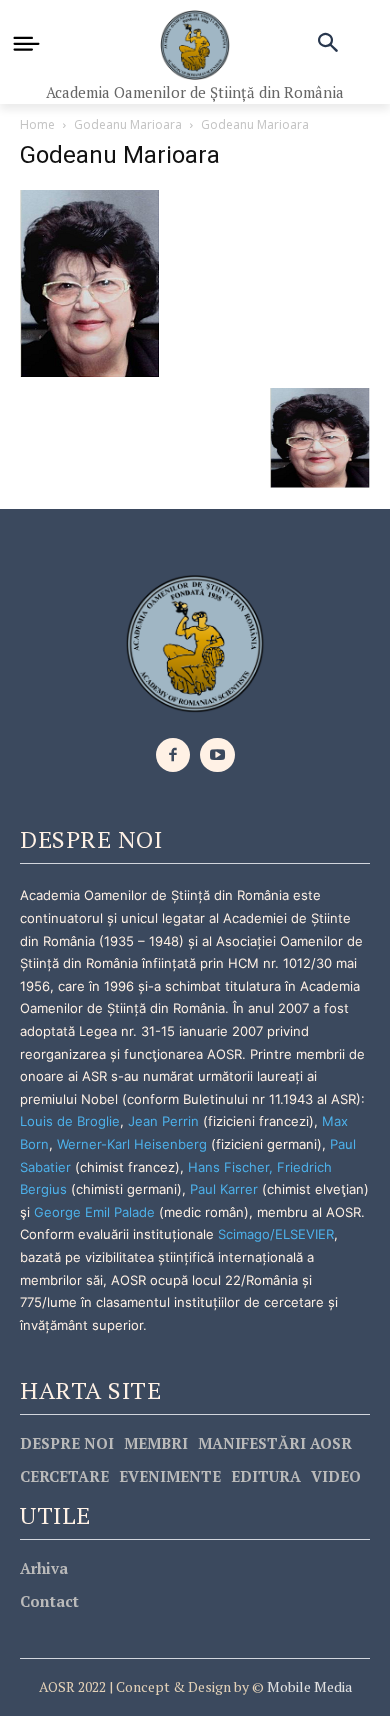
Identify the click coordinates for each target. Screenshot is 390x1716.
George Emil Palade (94, 1212)
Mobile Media (308, 1686)
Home (37, 124)
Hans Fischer (228, 1167)
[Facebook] (173, 755)
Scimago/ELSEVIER (276, 1234)
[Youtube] (217, 755)
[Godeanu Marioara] (90, 281)
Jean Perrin (165, 1121)
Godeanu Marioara (128, 124)
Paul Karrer (224, 1189)
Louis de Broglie (70, 1121)
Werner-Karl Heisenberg (132, 1144)
